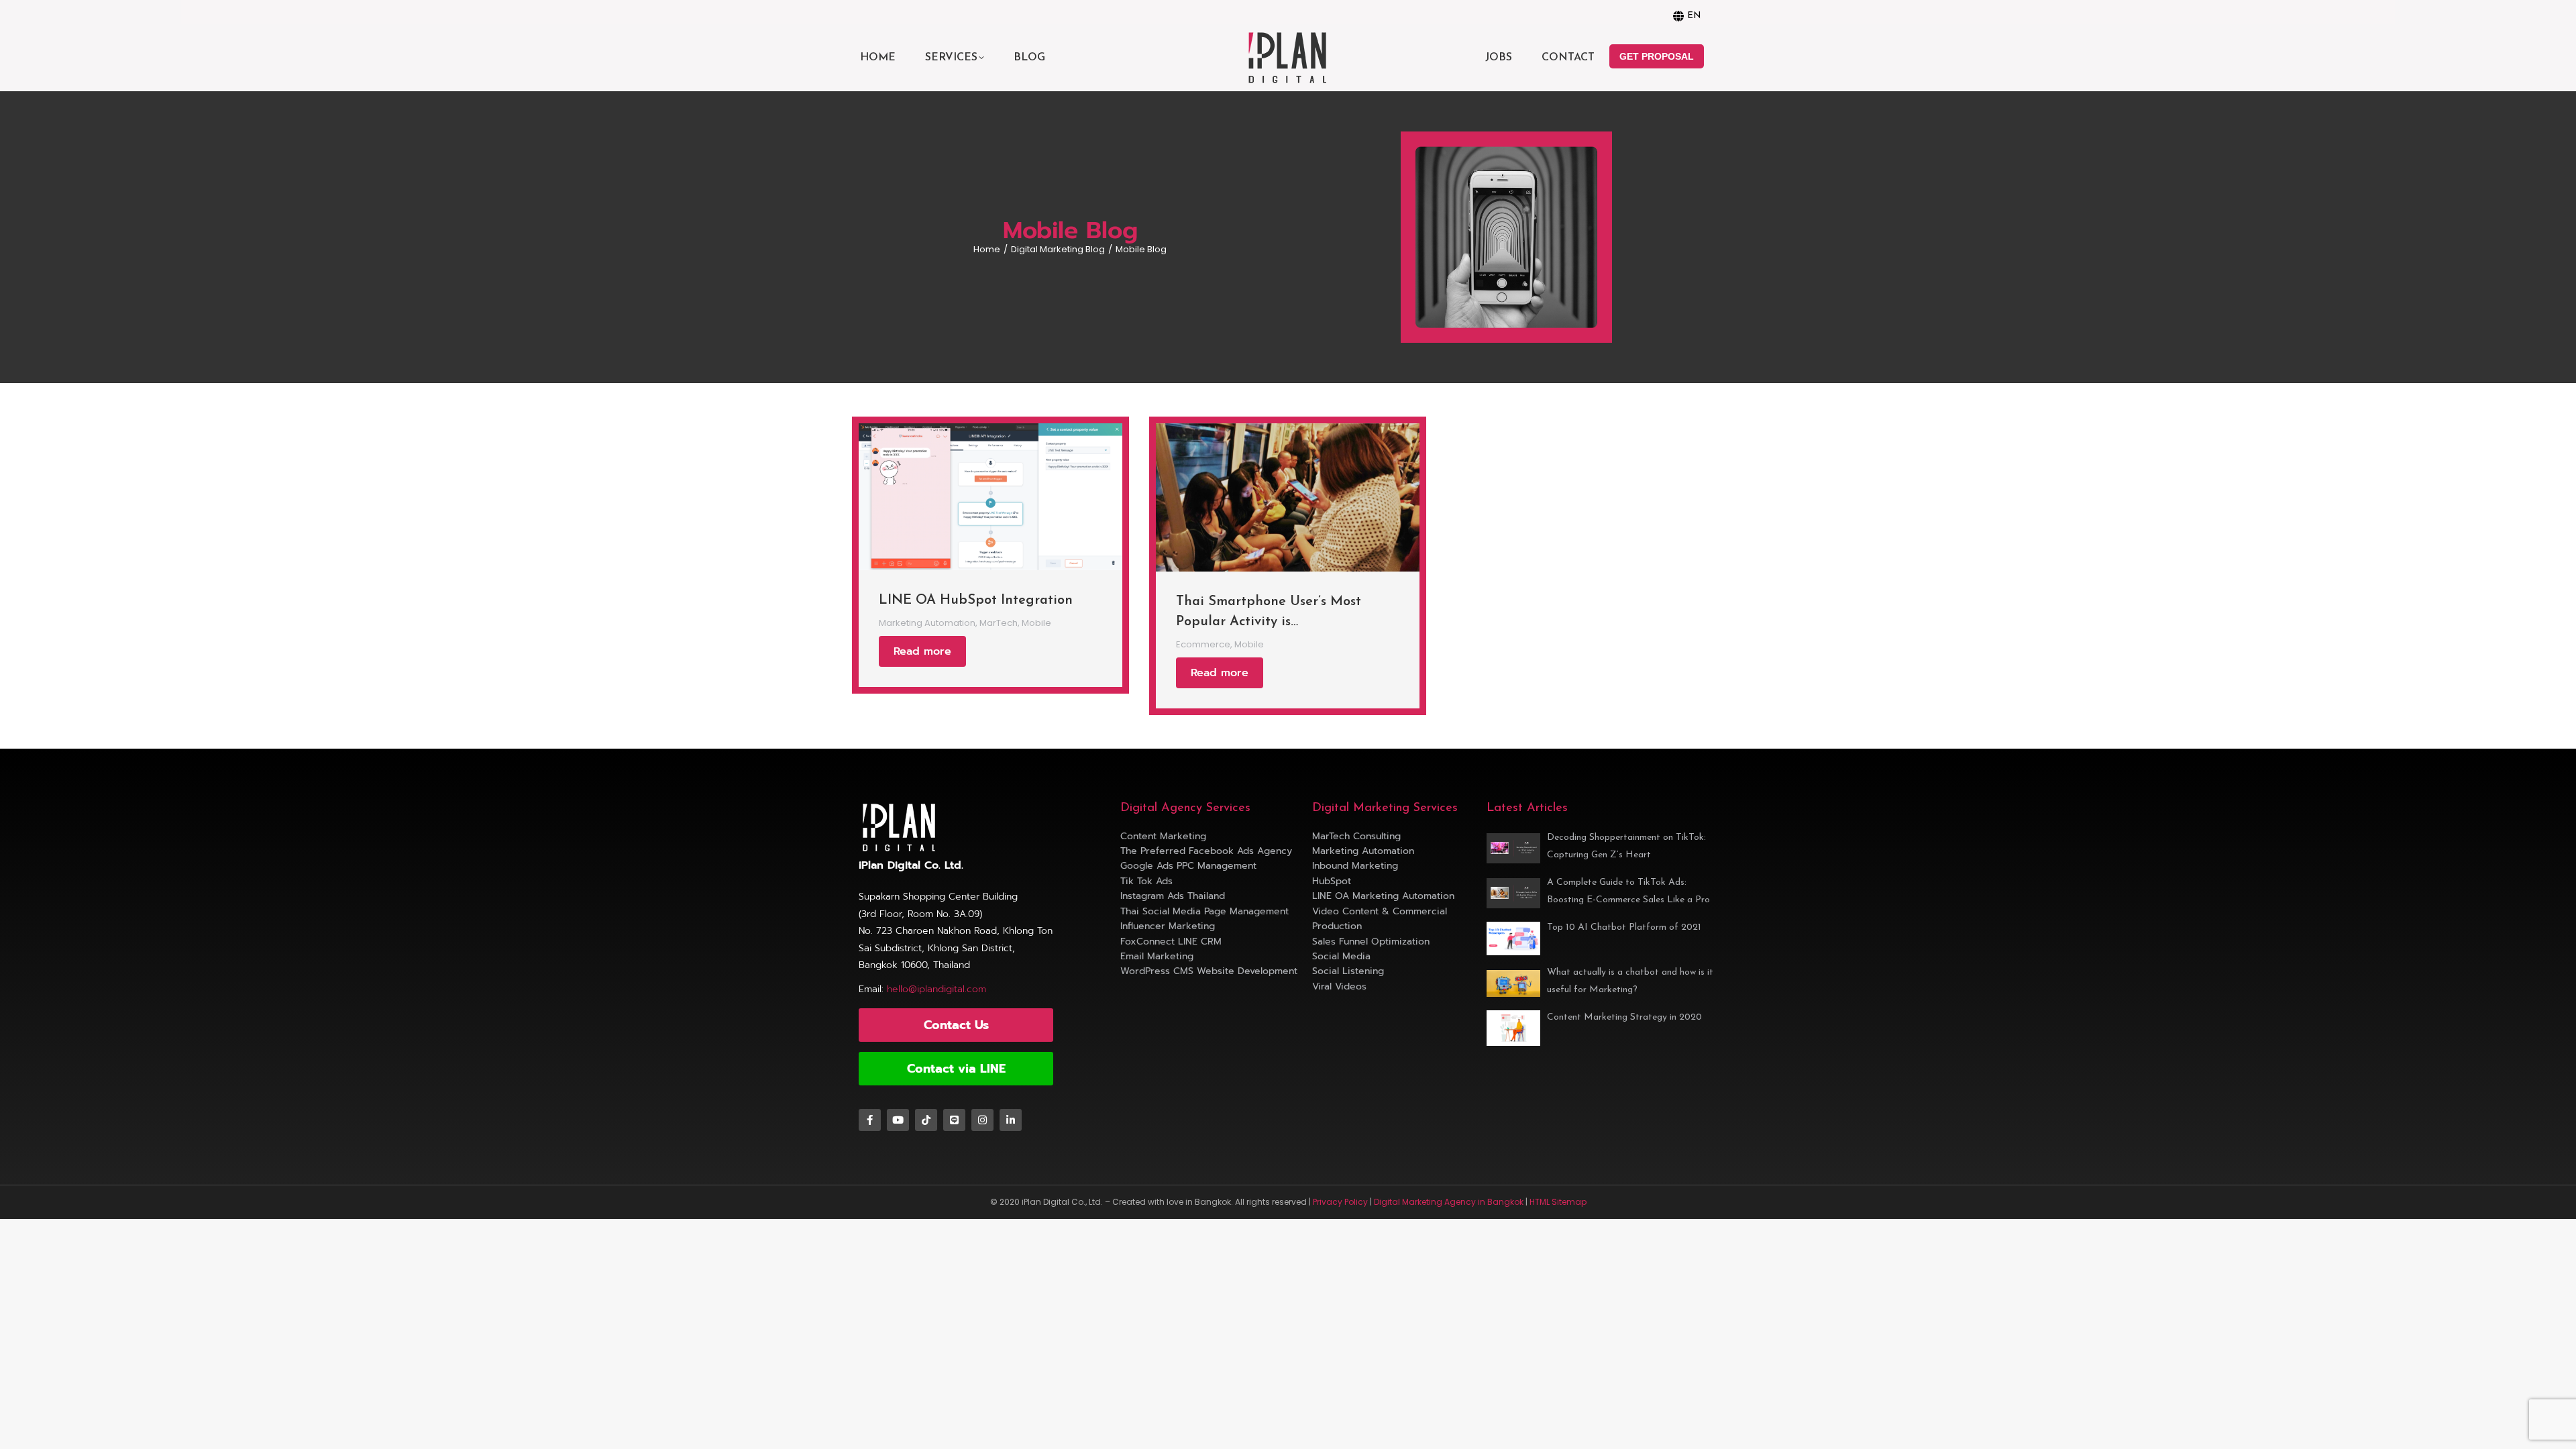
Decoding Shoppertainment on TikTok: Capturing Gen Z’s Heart (1626, 846)
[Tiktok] (926, 1120)
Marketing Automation (927, 623)
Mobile (1036, 623)
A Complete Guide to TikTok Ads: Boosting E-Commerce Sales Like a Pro (1628, 891)
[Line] (954, 1120)
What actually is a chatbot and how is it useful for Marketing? (1630, 981)
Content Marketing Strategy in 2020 (1624, 1017)
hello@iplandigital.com (936, 989)
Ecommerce (1203, 645)
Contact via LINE (956, 1069)
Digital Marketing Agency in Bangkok (1449, 1202)
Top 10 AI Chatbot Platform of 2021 (1624, 927)
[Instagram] (982, 1120)
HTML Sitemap (1558, 1202)
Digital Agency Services (1185, 808)
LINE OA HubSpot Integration (976, 600)
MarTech (999, 623)
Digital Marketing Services (1385, 808)
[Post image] (990, 497)
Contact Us (956, 1025)
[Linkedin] (1011, 1120)
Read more (922, 651)
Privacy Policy (1340, 1202)
